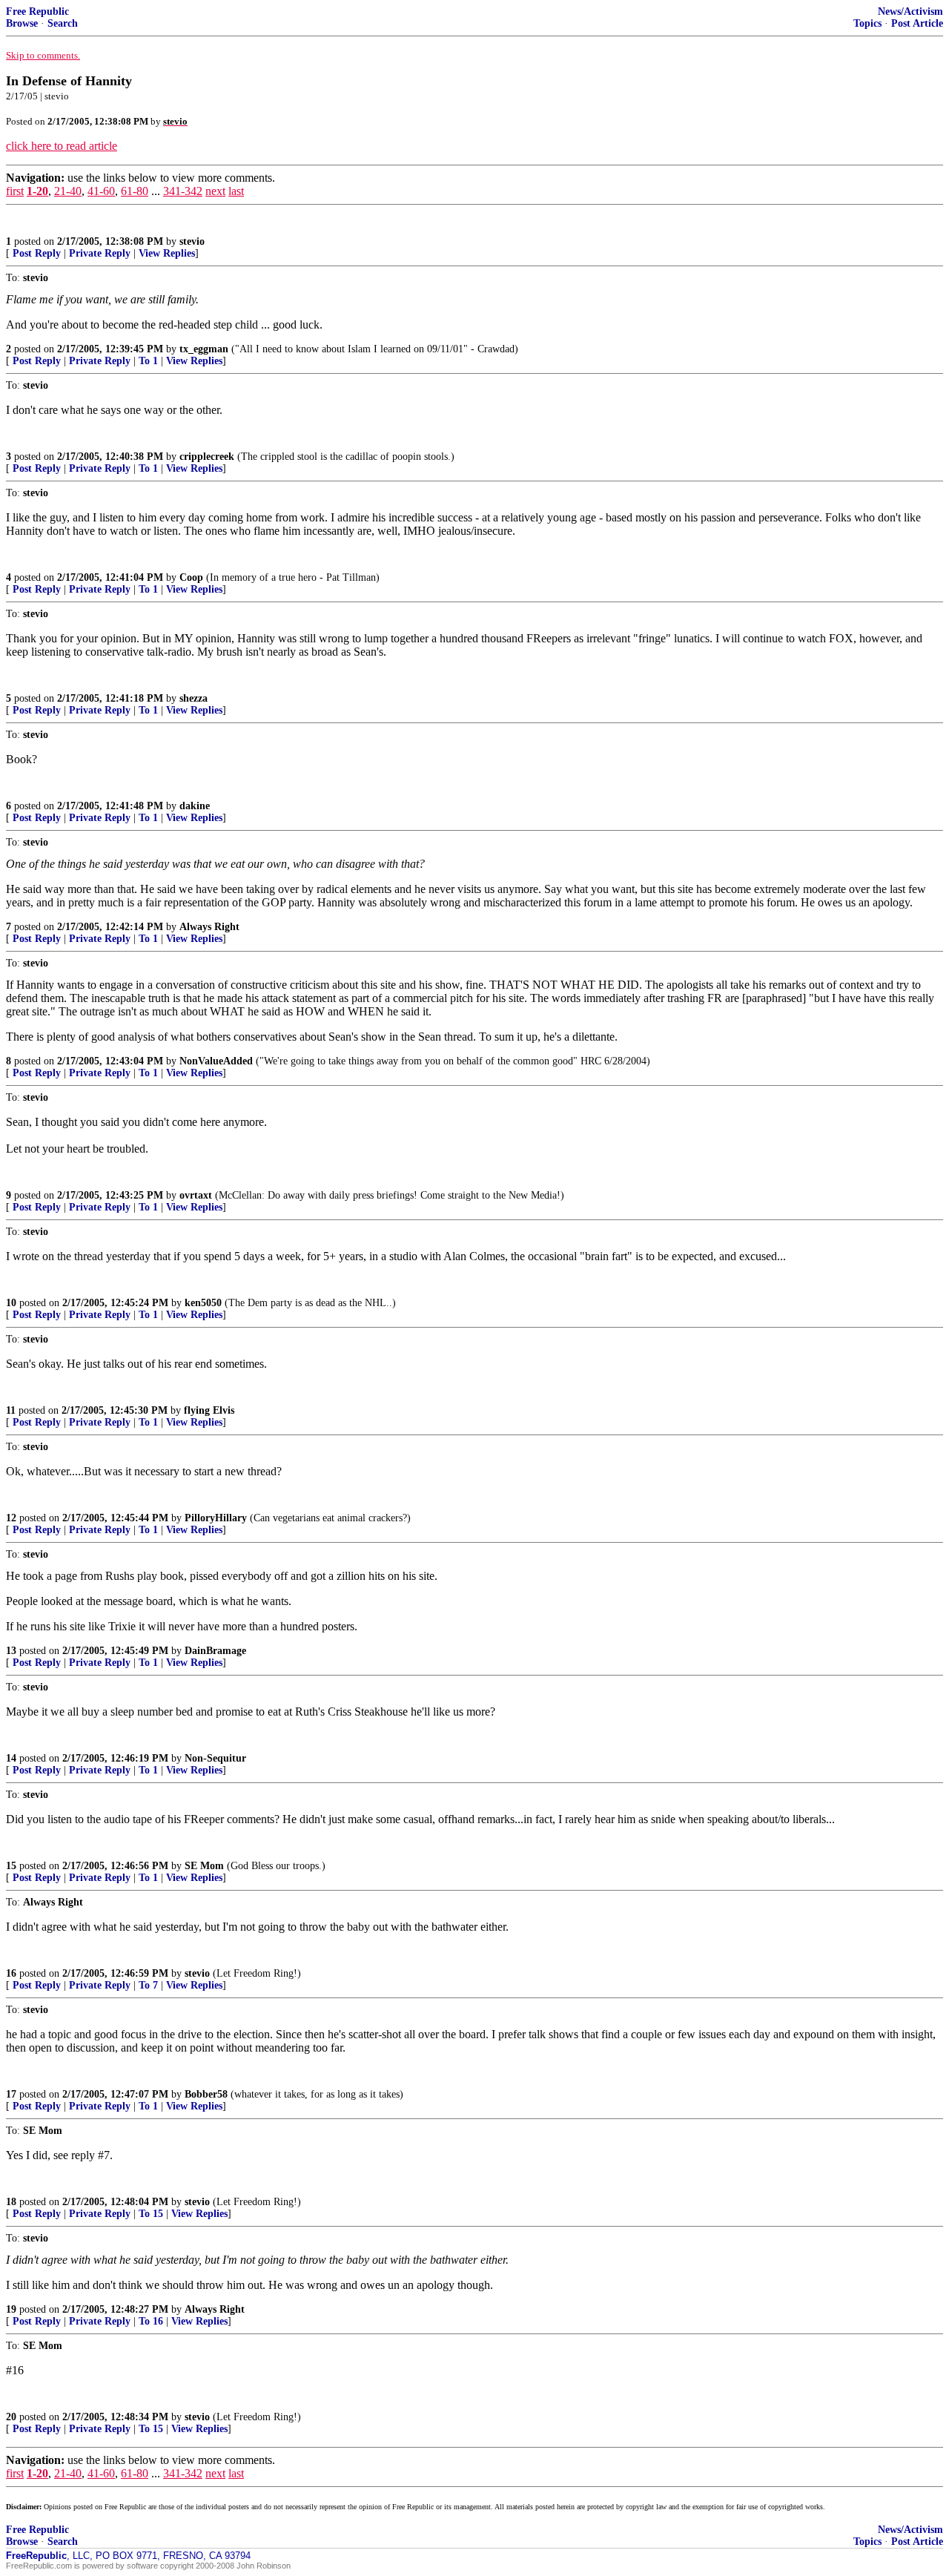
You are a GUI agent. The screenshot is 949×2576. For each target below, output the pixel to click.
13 (11, 1651)
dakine (195, 806)
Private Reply (100, 253)
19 (11, 2309)
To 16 (151, 2321)
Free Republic (37, 11)
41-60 (101, 191)
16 (11, 1973)
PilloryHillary (216, 1518)
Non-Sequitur (215, 1758)
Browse (22, 23)
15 (11, 1866)
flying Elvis (209, 1410)
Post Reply (37, 253)
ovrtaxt (196, 1195)
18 (11, 2202)
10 (11, 1303)
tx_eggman (204, 349)
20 (11, 2417)
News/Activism (910, 11)
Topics (867, 23)
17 (11, 2094)
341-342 (183, 191)
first (15, 191)
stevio (192, 241)
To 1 (148, 361)
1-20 (37, 191)
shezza (194, 698)
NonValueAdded (216, 1061)
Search (63, 23)
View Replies (167, 253)
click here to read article (62, 146)
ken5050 (203, 1303)
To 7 (148, 1985)
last (236, 191)
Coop (191, 577)
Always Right (209, 927)
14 (11, 1758)
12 (11, 1518)
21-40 (68, 191)
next (215, 191)
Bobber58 (206, 2094)
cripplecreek (207, 457)
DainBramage (215, 1651)
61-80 (135, 191)
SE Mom (204, 1866)
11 (11, 1410)
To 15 (151, 2214)
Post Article (917, 23)
